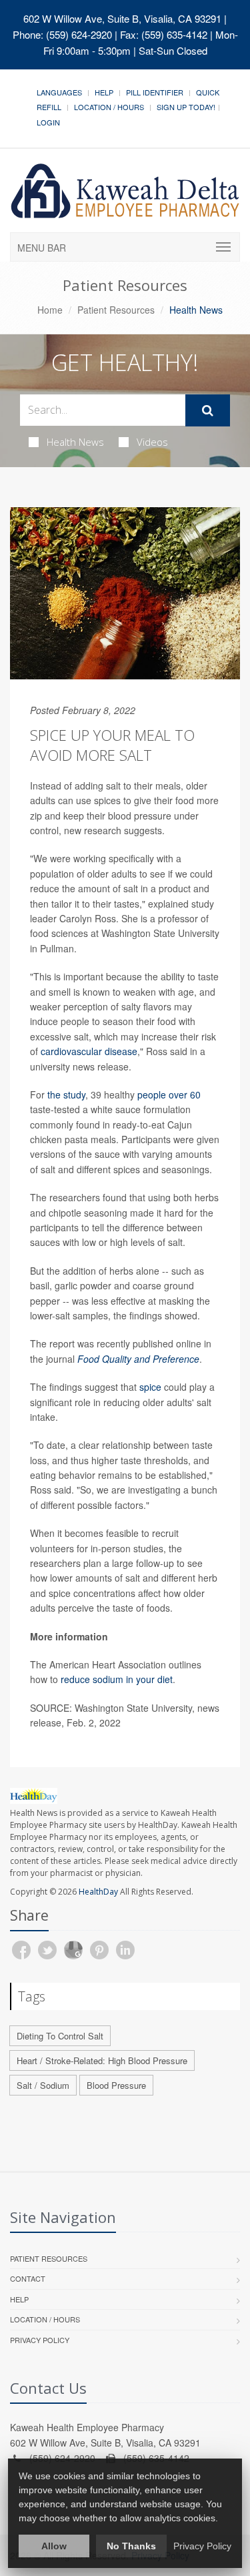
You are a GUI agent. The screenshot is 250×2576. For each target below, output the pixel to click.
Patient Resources (116, 310)
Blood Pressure (116, 2085)
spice (150, 1387)
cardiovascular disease (89, 1051)
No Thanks (131, 2546)
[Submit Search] (208, 410)
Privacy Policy (40, 2340)
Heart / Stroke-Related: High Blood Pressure (102, 2060)
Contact (28, 2278)
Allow (54, 2546)
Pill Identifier (155, 92)
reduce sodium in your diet (117, 1679)
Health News (75, 442)
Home (50, 310)
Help (104, 92)
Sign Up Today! (186, 107)
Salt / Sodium (43, 2085)
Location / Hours (109, 107)
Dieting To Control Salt (60, 2036)
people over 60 (169, 1094)
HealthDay (98, 1892)
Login (48, 122)
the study (66, 1094)
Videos (152, 442)
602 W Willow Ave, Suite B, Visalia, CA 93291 (122, 18)
